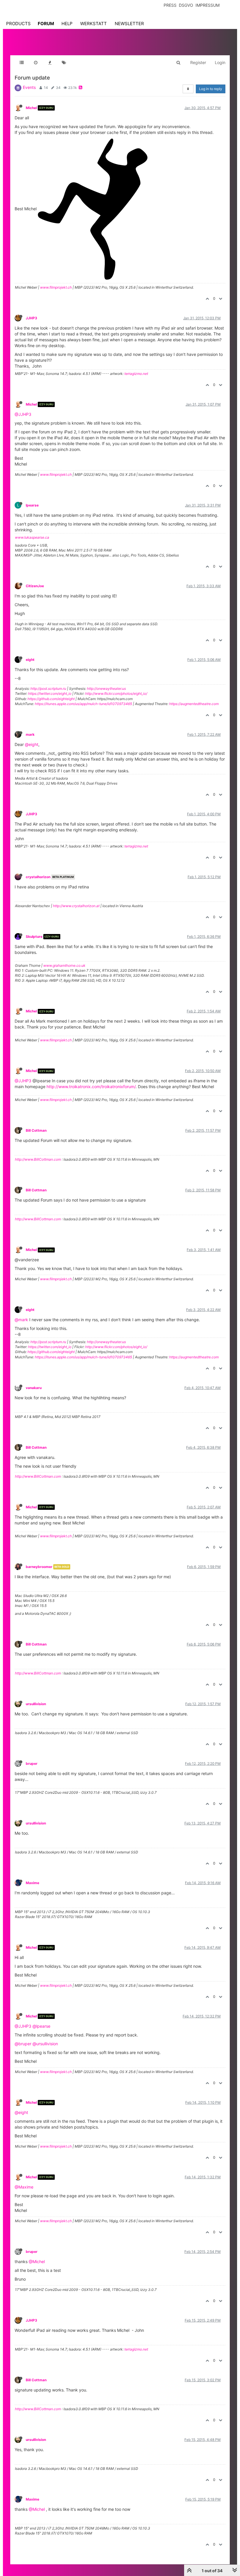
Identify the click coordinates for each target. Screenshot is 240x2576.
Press (170, 5)
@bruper (23, 2044)
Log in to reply (211, 89)
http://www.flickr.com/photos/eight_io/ (116, 693)
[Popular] (50, 63)
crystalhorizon (38, 877)
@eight (32, 744)
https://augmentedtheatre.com (194, 704)
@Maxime (24, 2187)
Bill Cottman (36, 1130)
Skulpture (34, 937)
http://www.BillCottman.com (38, 1159)
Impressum (208, 5)
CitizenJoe (35, 586)
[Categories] (22, 63)
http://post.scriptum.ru (48, 689)
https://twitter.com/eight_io (50, 693)
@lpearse (41, 2026)
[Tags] (64, 63)
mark (30, 734)
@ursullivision (45, 2044)
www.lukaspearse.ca (32, 537)
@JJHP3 (23, 414)
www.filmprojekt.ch (56, 287)
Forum (46, 24)
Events (29, 87)
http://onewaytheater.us (106, 689)
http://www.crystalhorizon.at (76, 906)
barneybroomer (39, 1567)
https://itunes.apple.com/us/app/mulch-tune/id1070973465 (83, 704)
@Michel (37, 2261)
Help (67, 24)
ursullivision (36, 1704)
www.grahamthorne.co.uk (64, 965)
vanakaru (34, 1388)
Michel (31, 108)
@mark (21, 1320)
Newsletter (129, 24)
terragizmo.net (136, 374)
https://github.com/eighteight (51, 699)
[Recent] (36, 63)
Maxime (32, 1883)
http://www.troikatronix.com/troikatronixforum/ (91, 1087)
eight (30, 660)
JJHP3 (31, 318)
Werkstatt (94, 24)
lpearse (32, 505)
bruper (32, 1763)
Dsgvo (186, 5)
